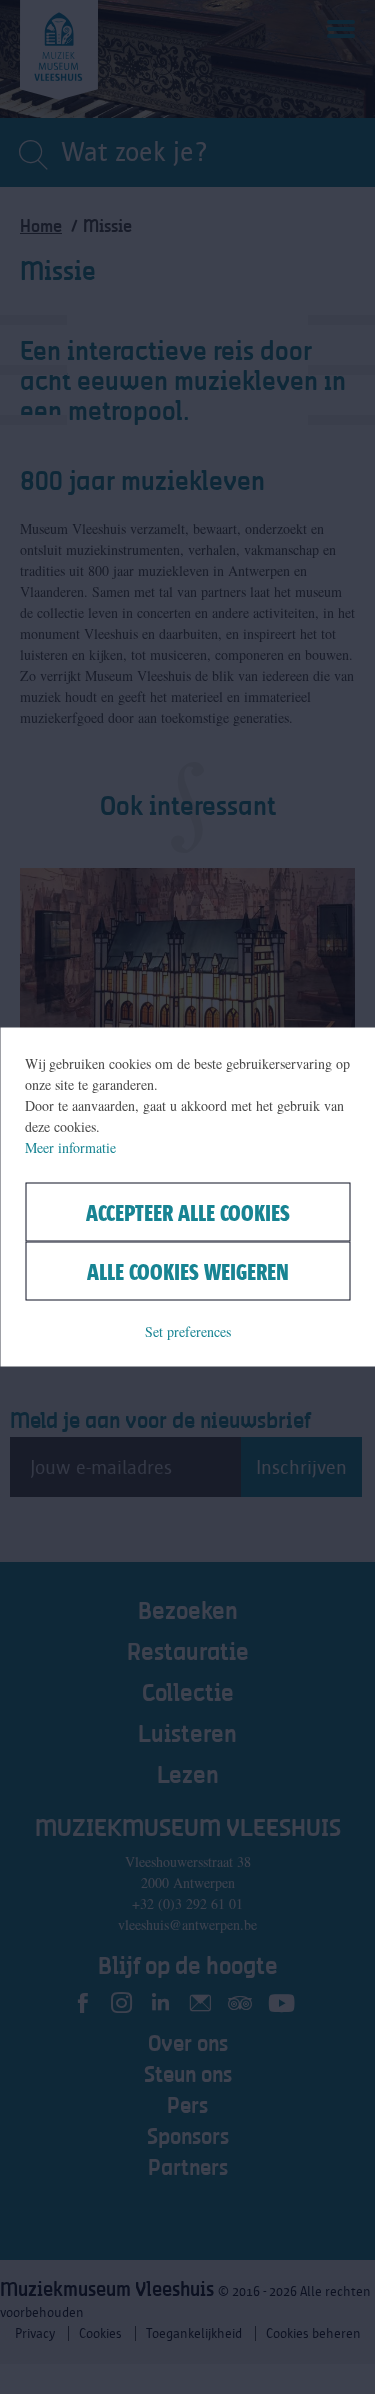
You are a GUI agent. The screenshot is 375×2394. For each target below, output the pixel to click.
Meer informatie (70, 1147)
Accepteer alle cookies (188, 1212)
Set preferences (188, 1331)
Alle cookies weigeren (188, 1271)
